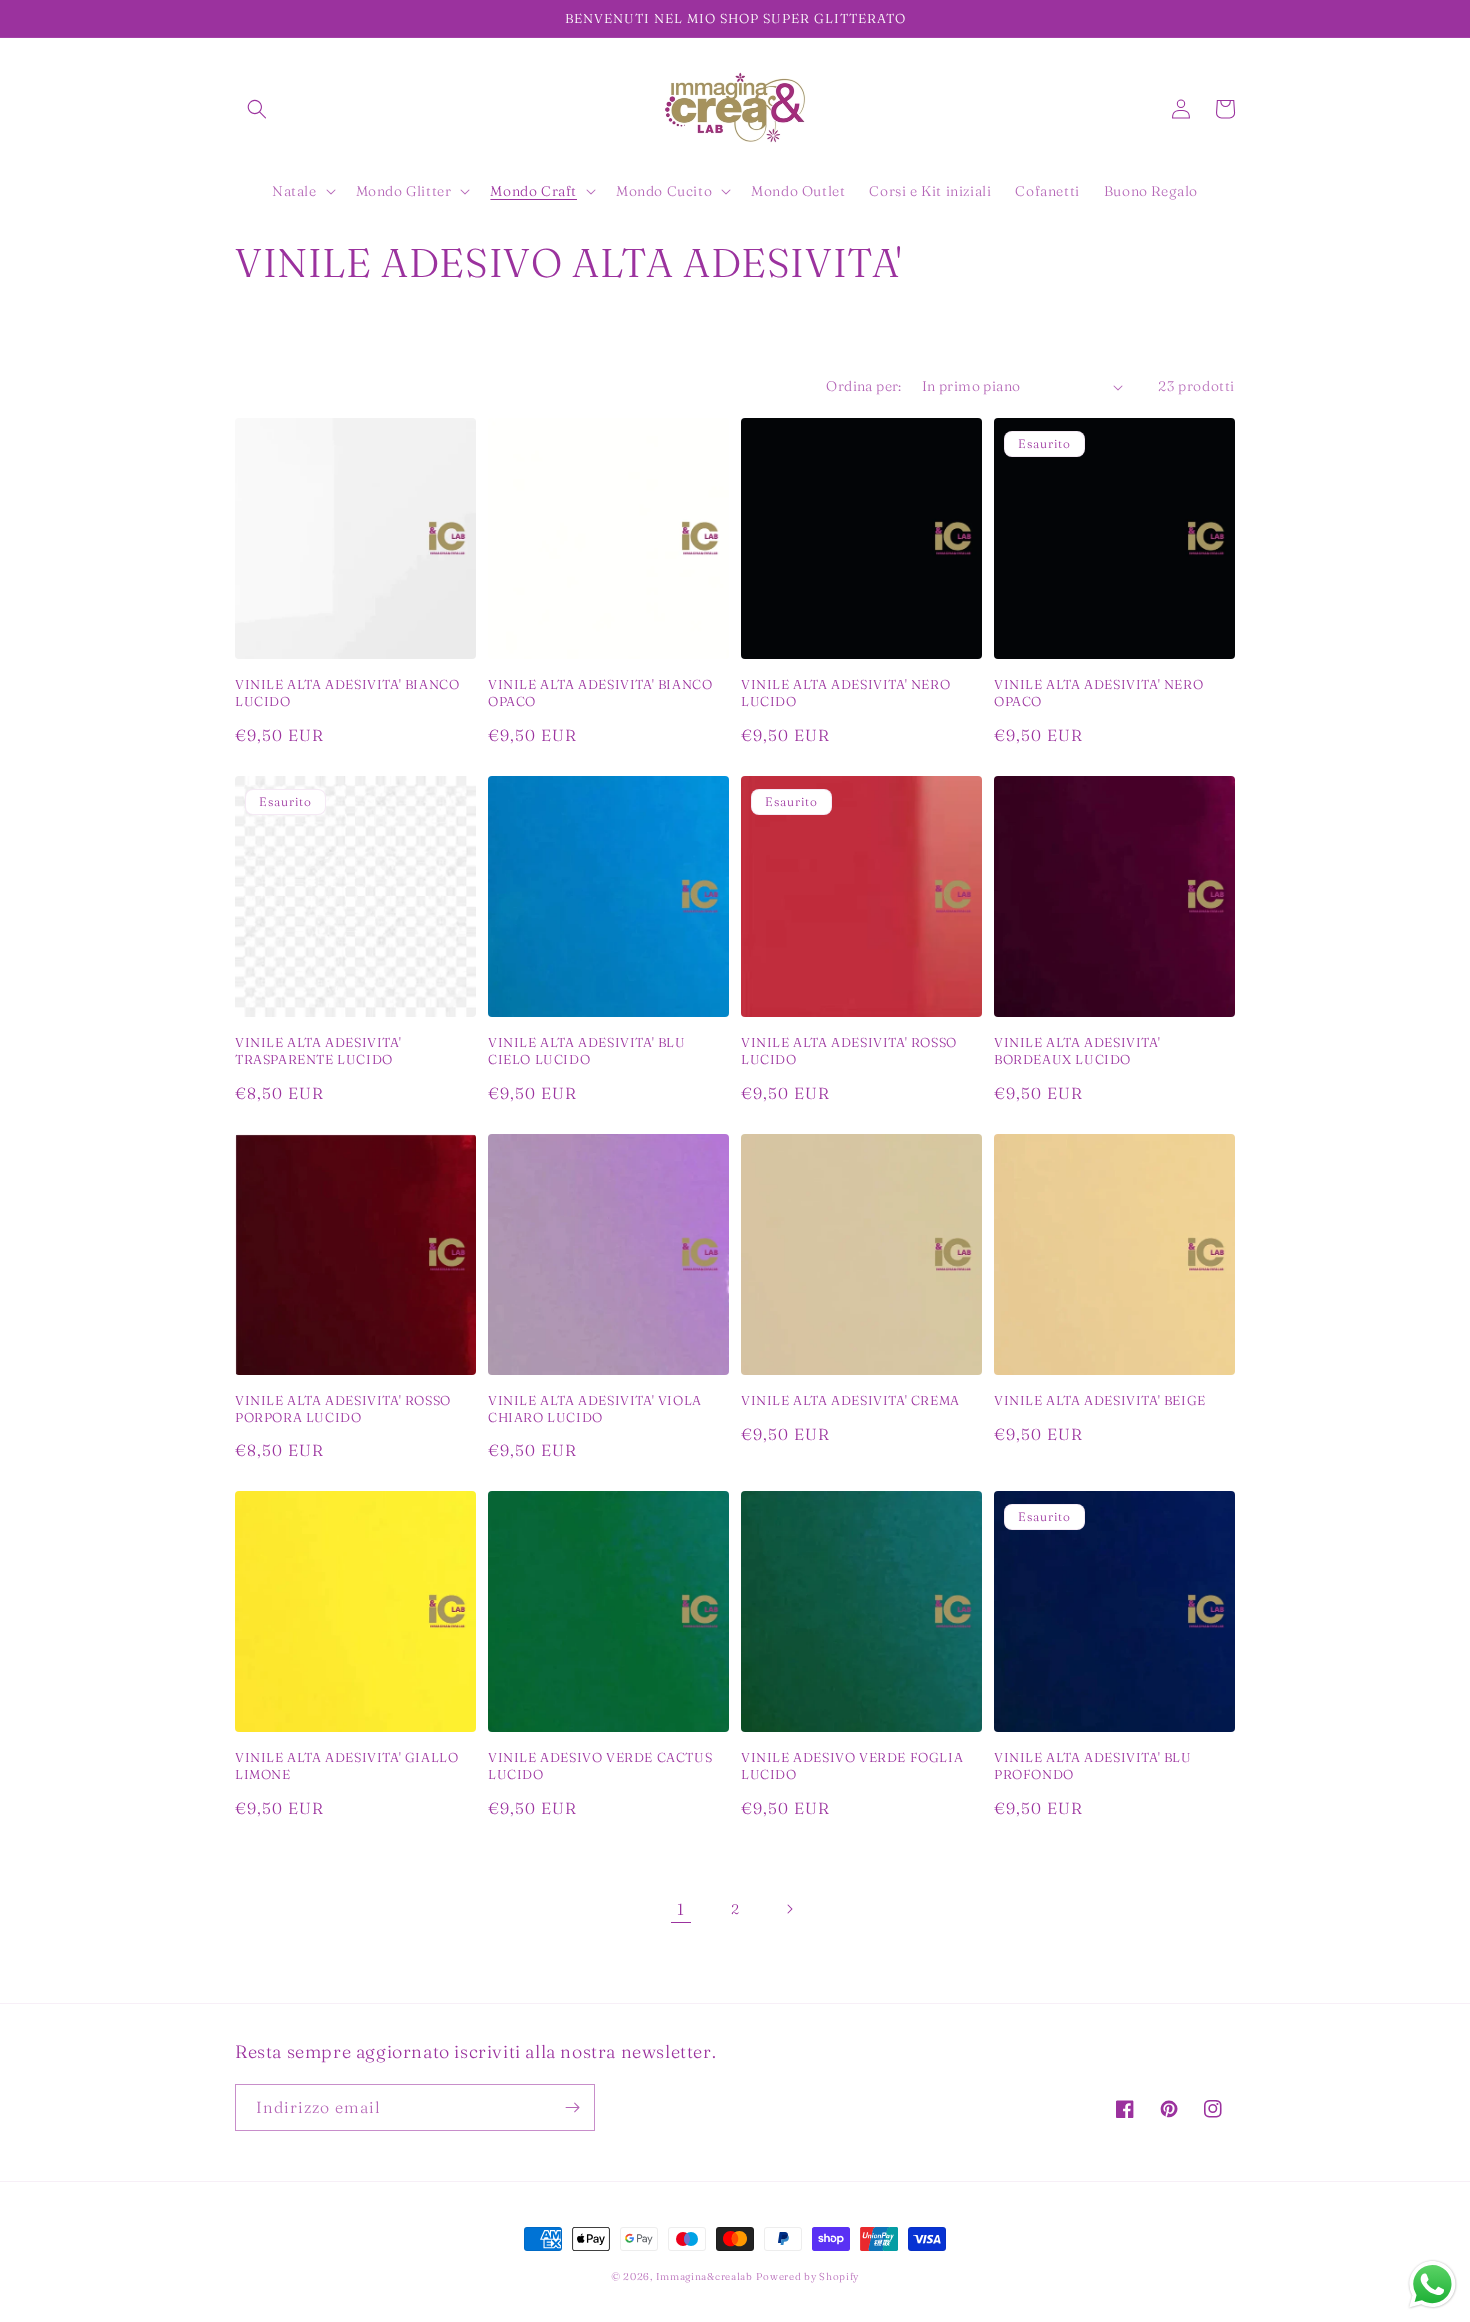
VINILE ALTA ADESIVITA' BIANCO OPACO (600, 692)
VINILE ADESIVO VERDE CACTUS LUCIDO (600, 1765)
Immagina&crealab (704, 2276)
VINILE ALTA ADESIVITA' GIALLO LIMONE (346, 1765)
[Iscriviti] (572, 2107)
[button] (257, 109)
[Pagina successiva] (789, 1909)
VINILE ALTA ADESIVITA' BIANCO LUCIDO (347, 692)
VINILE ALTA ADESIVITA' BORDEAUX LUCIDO (1077, 1050)
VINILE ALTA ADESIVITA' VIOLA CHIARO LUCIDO (595, 1408)
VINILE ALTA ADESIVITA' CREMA (850, 1400)
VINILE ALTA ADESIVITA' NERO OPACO (1098, 692)
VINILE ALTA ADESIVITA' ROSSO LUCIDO (849, 1050)
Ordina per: (863, 386)
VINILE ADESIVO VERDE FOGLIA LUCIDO (852, 1765)
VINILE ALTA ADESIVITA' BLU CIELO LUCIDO (587, 1050)
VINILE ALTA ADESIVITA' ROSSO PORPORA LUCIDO (343, 1408)
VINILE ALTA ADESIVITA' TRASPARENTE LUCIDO (318, 1050)
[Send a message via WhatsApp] (1432, 2284)
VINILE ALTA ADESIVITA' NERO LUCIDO (845, 692)
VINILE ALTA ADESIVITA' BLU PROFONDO (1093, 1765)
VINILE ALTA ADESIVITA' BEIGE (1100, 1400)
